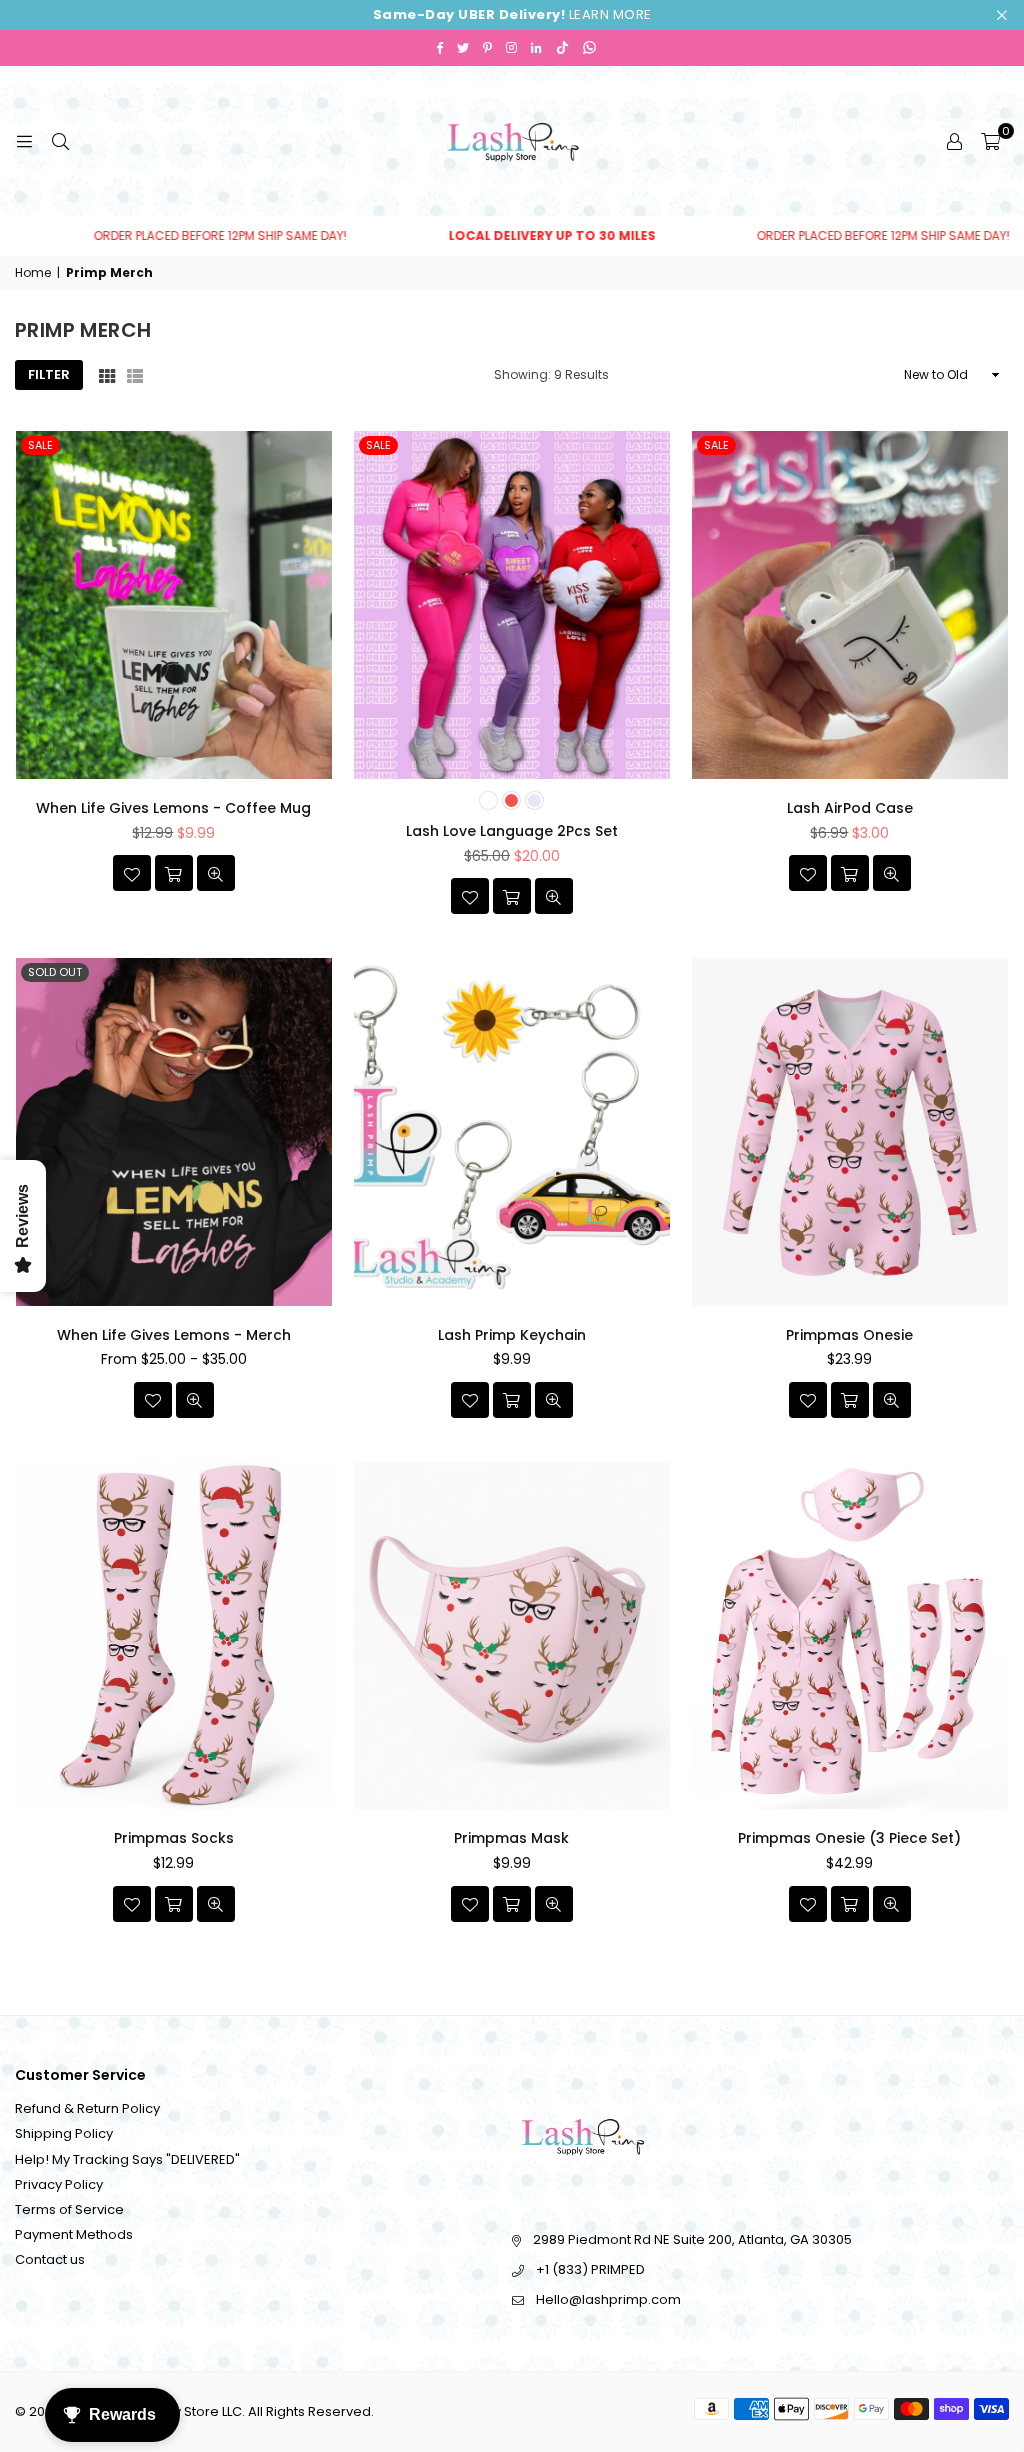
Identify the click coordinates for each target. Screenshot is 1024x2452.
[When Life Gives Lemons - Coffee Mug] (174, 605)
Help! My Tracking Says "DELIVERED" (127, 2159)
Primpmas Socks (174, 1838)
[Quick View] (216, 873)
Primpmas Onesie (849, 1335)
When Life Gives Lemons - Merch (174, 1335)
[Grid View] (107, 375)
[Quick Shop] (512, 896)
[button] (990, 141)
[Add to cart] (174, 873)
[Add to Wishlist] (132, 873)
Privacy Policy (59, 2184)
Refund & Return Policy (87, 2108)
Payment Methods (74, 2234)
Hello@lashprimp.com (608, 2299)
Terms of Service (69, 2209)
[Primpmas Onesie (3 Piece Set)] (850, 1636)
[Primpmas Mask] (512, 1636)
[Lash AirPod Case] (850, 605)
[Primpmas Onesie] (850, 1132)
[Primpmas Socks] (174, 1636)
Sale (40, 445)
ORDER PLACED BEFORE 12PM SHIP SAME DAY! (490, 236)
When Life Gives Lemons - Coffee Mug (173, 808)
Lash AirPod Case (850, 808)
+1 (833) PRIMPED (590, 2269)
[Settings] (954, 141)
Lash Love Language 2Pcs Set (512, 831)
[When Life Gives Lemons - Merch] (174, 1132)
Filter (49, 374)
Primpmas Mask (511, 1838)
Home (33, 273)
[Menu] (24, 140)
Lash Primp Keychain (512, 1335)
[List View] (135, 375)
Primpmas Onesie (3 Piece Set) (849, 1838)
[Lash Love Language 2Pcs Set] (512, 605)
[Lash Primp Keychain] (512, 1132)
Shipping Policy (64, 2133)
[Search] (60, 140)
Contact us (50, 2259)
